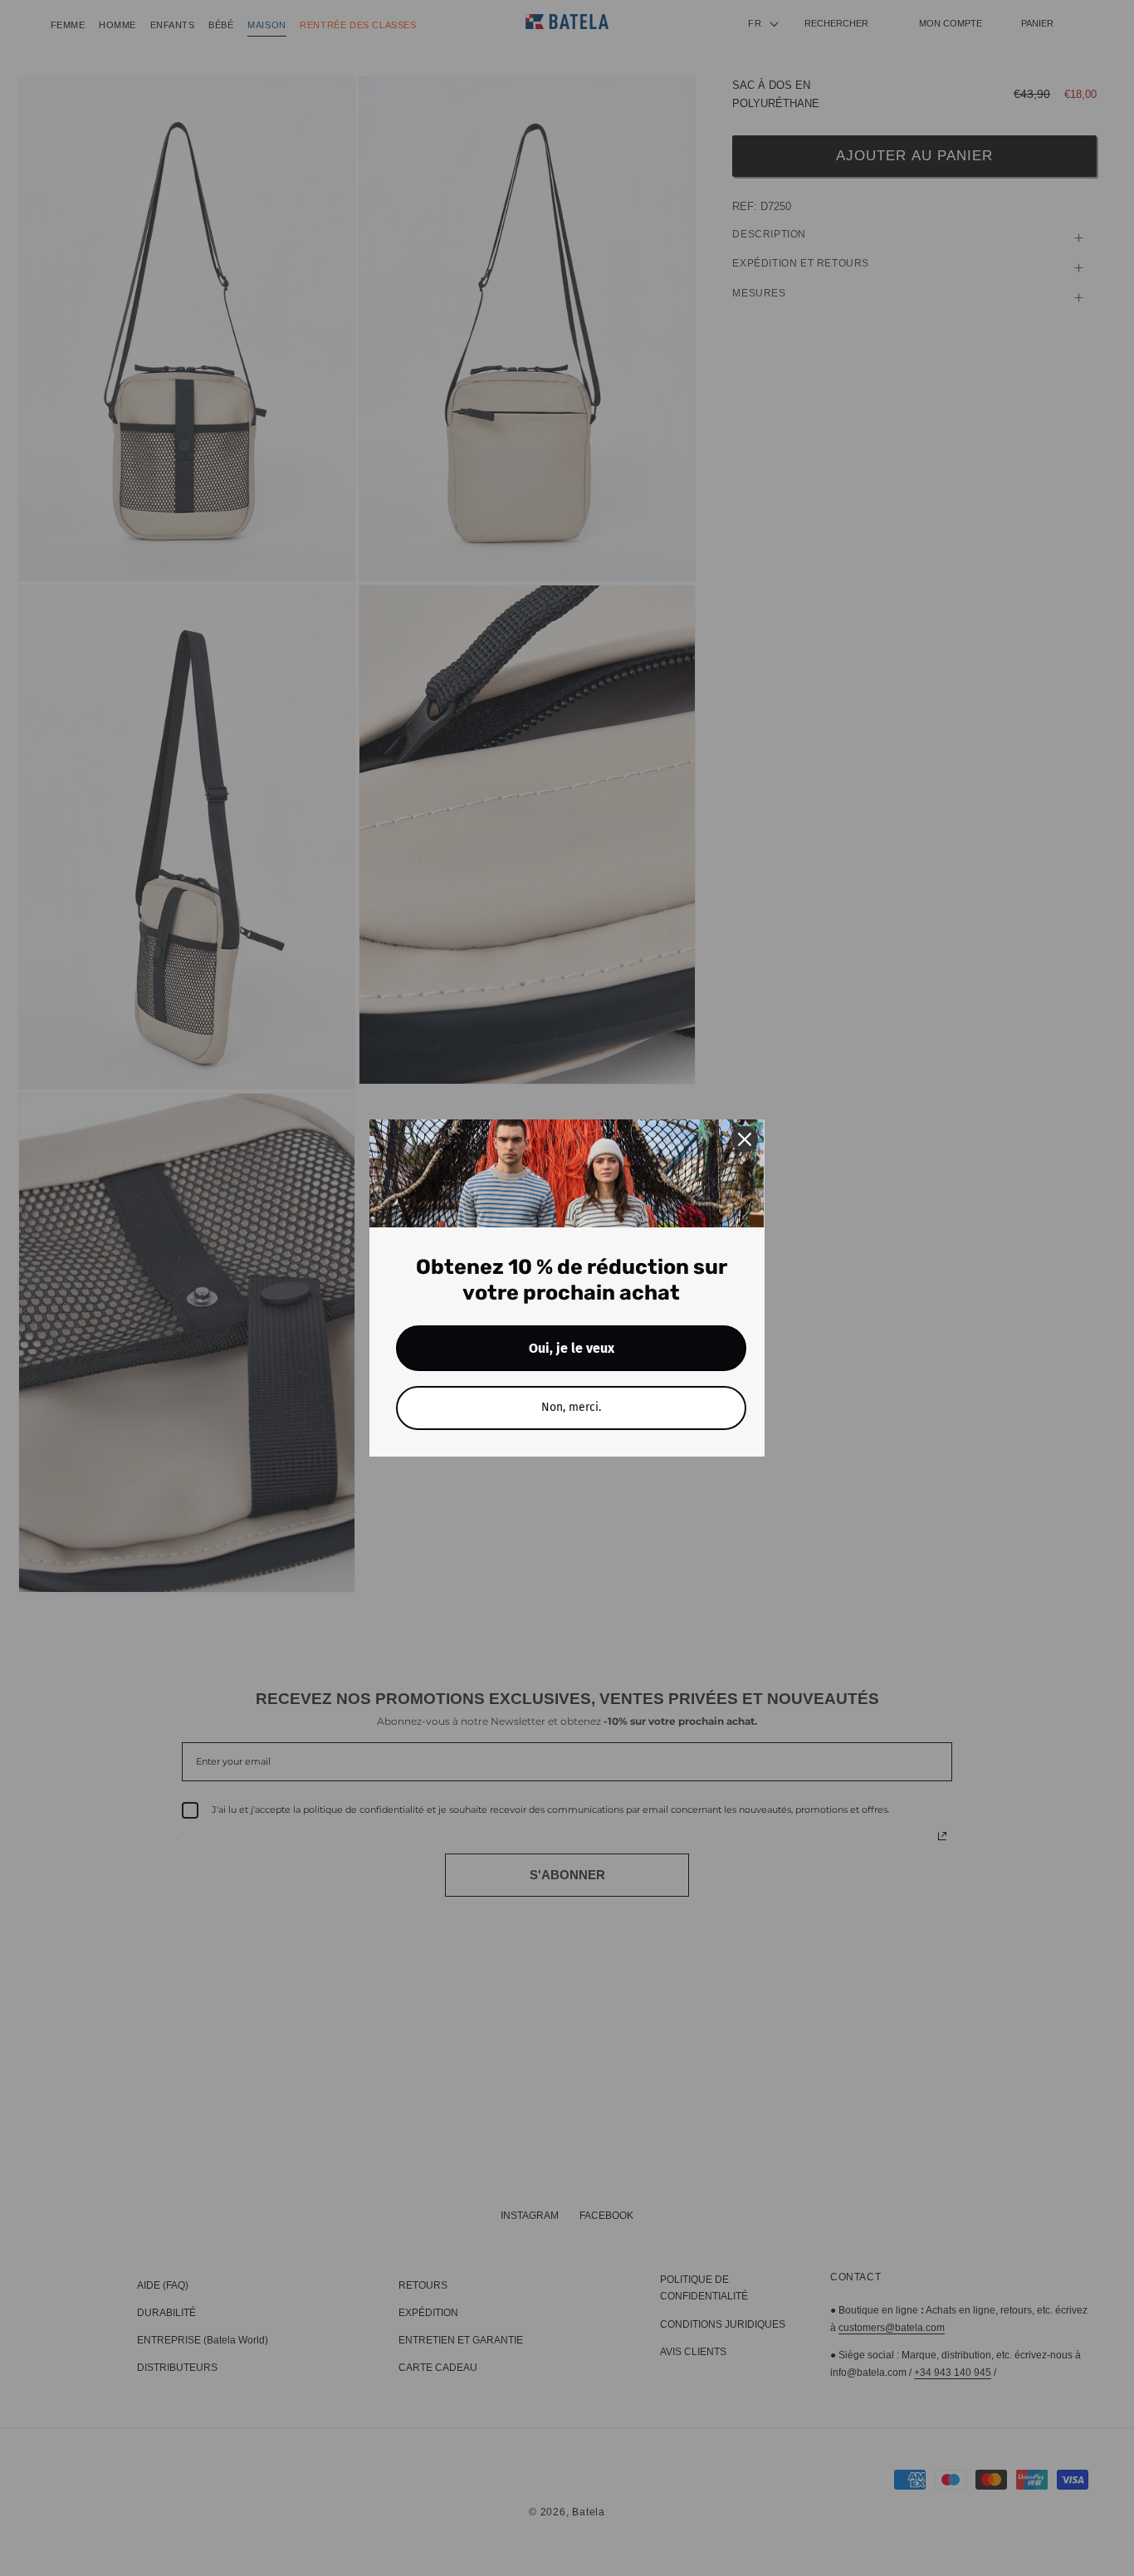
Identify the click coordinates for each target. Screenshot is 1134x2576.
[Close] (745, 1139)
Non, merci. (571, 1407)
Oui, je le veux (572, 1348)
